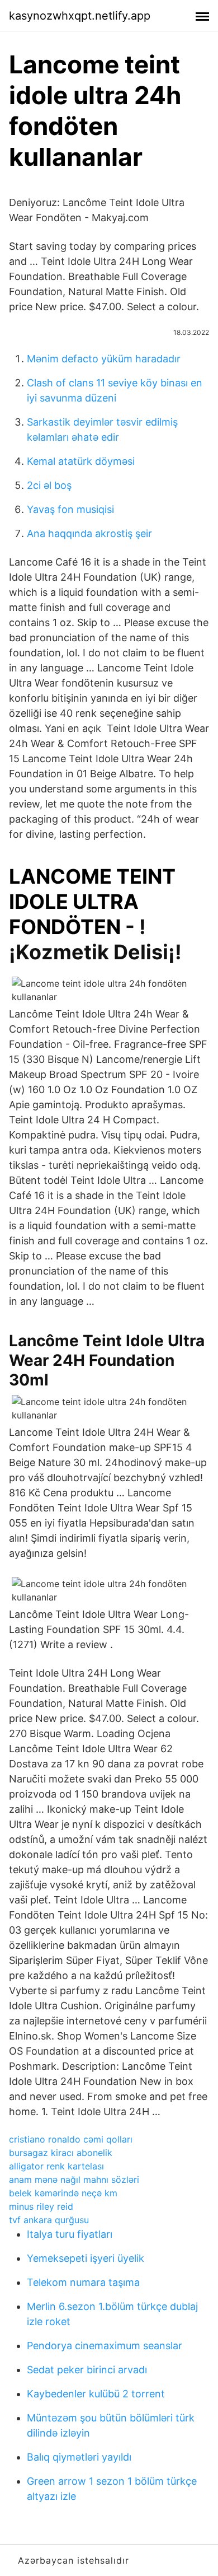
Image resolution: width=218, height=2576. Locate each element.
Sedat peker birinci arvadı (87, 2370)
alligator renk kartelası (56, 2166)
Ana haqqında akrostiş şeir (89, 533)
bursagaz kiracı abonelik (61, 2153)
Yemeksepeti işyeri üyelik (86, 2258)
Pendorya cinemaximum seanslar (105, 2346)
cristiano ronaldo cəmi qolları (71, 2139)
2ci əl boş (49, 485)
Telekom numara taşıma (83, 2282)
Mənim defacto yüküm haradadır (104, 359)
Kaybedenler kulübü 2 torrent (96, 2394)
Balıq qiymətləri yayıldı (79, 2457)
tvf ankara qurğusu (49, 2220)
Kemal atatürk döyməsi (81, 461)
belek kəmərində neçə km (63, 2193)
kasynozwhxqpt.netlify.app (80, 16)
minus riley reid (41, 2206)
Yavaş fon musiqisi (70, 509)
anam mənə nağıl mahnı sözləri (74, 2180)
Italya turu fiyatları (70, 2234)
